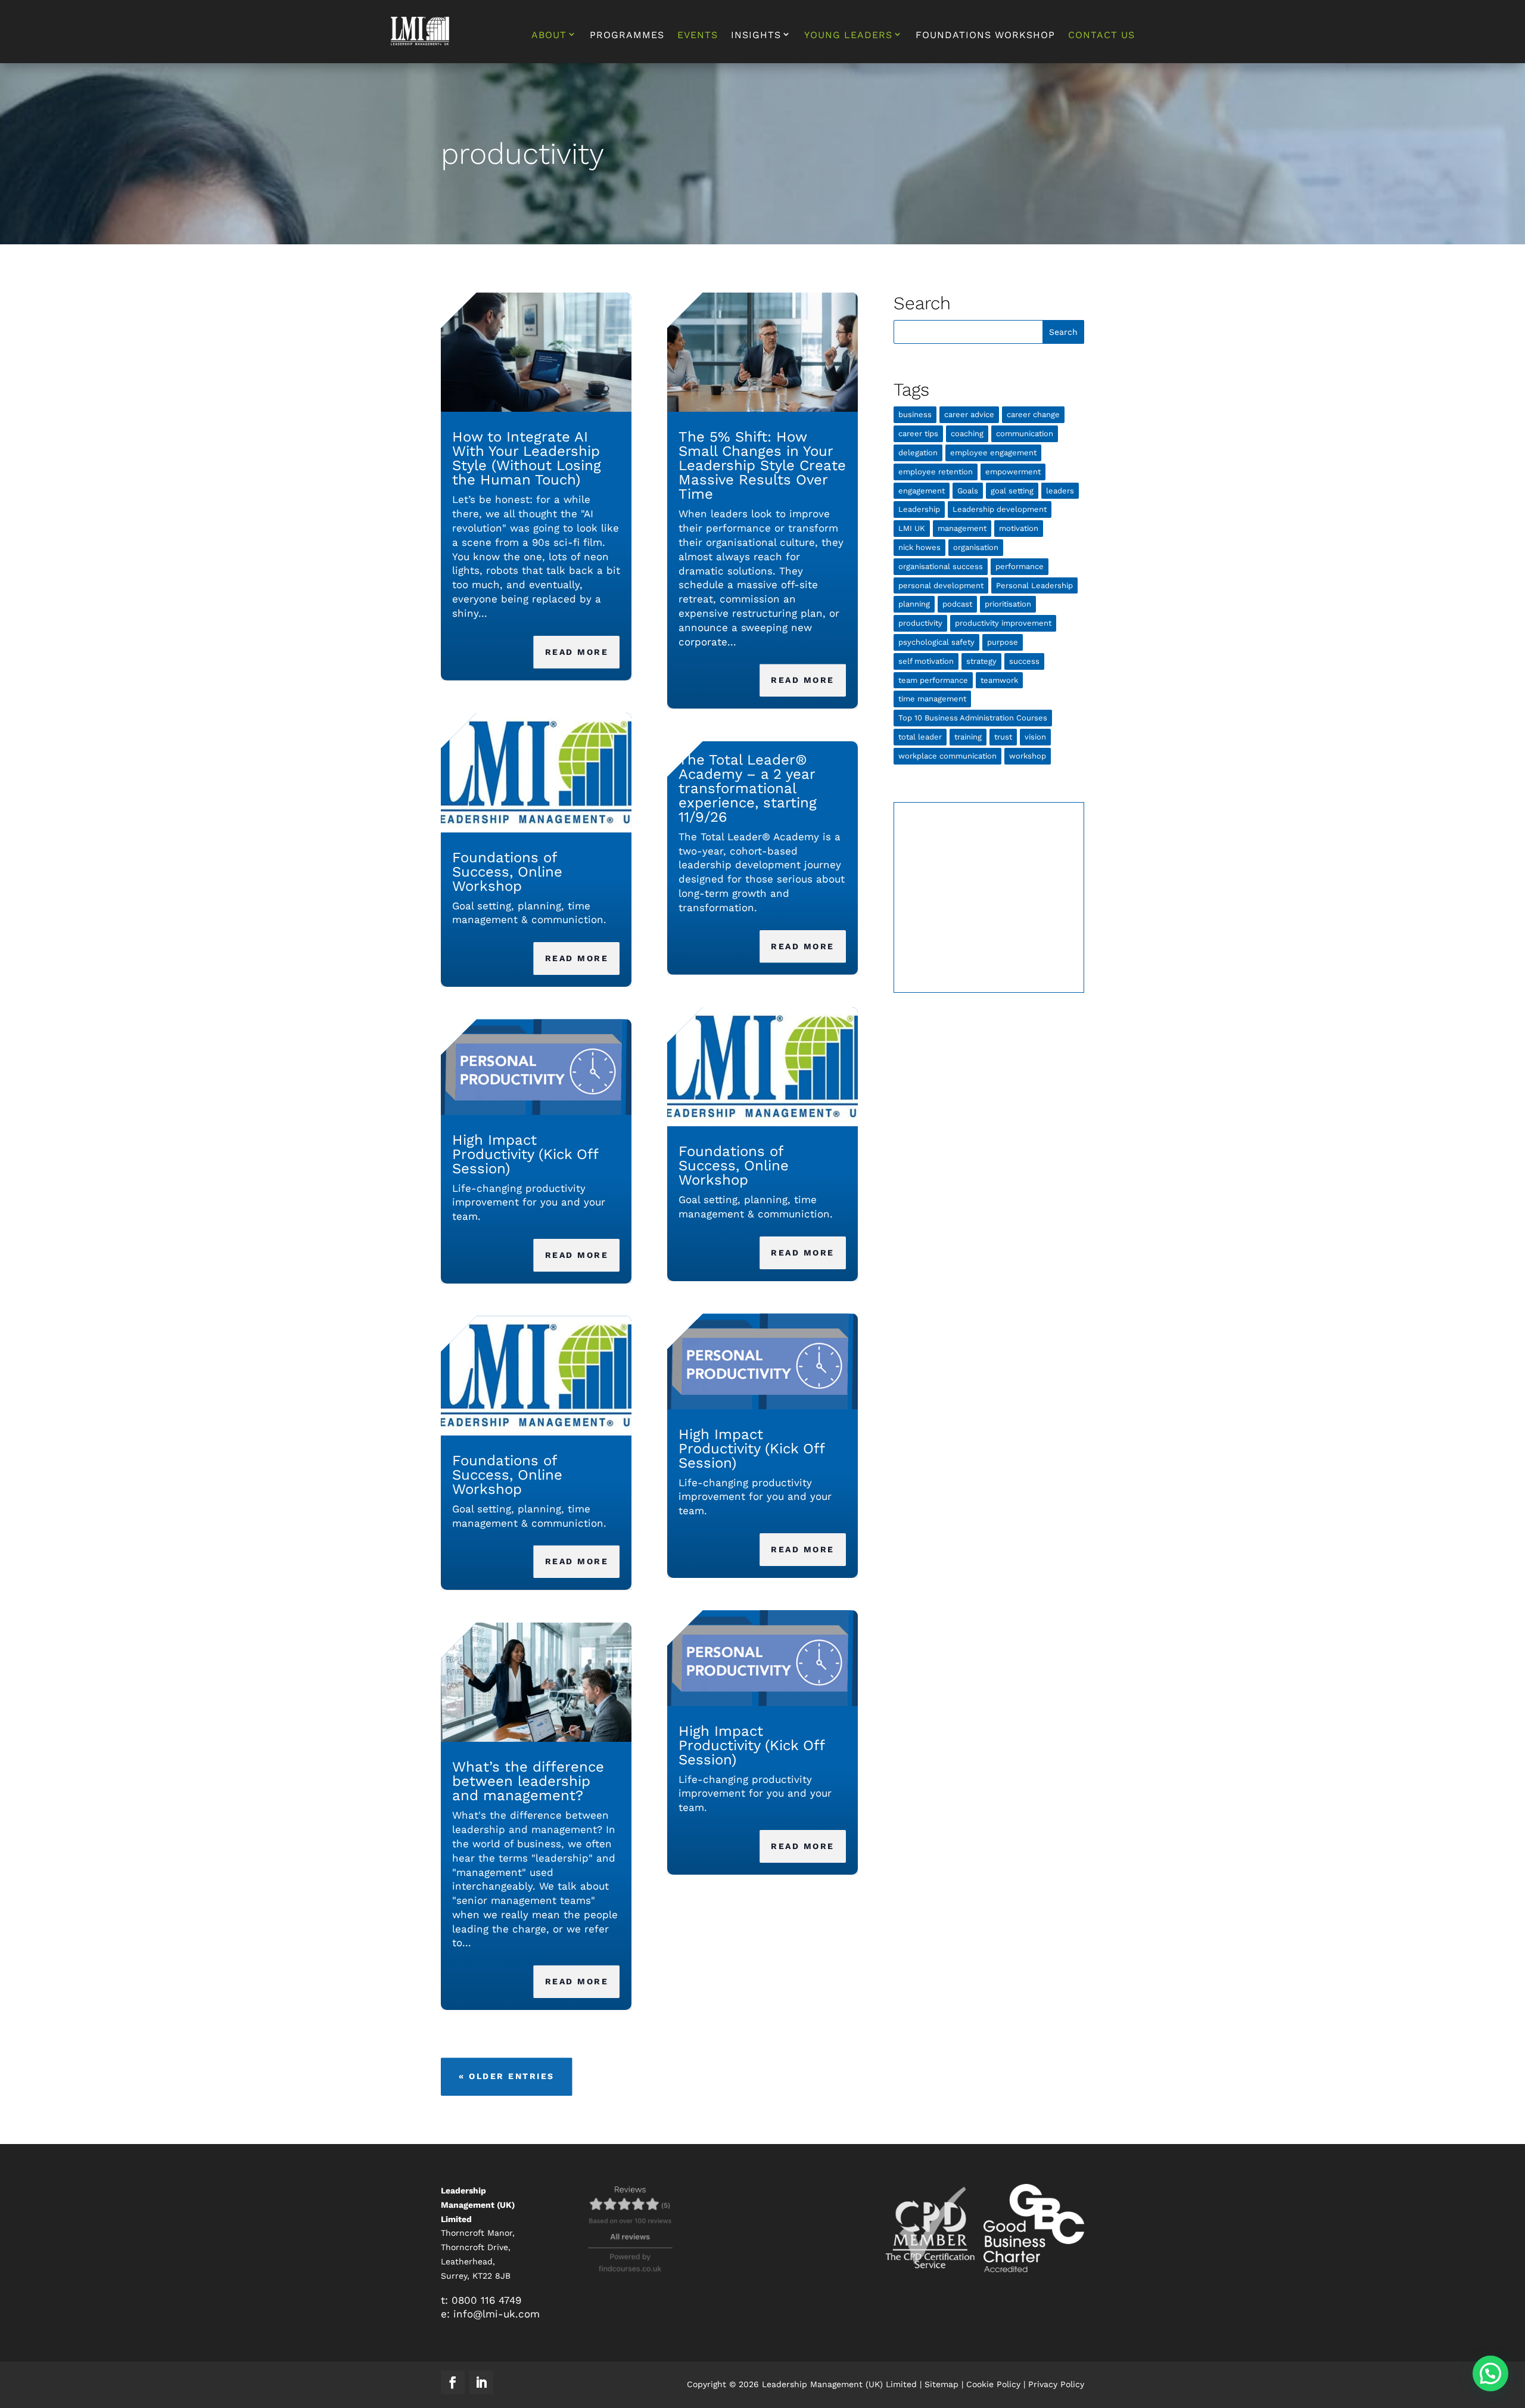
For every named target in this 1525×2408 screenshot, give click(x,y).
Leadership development (1000, 509)
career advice (969, 414)
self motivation (926, 661)
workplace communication (947, 756)
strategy (981, 661)
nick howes (919, 547)
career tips (918, 434)
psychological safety (936, 642)
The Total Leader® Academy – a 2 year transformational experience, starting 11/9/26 (748, 788)
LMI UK (912, 528)
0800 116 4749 (486, 2300)
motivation (1019, 528)
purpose (1003, 642)
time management (932, 699)
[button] (1490, 2373)
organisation (976, 547)
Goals (968, 491)
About (549, 35)
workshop (1028, 756)
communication (1025, 434)
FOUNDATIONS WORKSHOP (985, 36)
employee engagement (993, 453)
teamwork (999, 680)
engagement (922, 491)
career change (1033, 414)
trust (1003, 737)
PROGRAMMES (627, 36)
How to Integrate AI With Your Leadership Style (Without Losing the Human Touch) (527, 458)
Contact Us (1101, 36)
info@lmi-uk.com (497, 2314)
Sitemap (942, 2384)
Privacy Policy (1056, 2384)
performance (1020, 566)
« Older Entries (507, 2076)
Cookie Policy (993, 2384)
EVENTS (698, 36)
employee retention (936, 472)
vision (1035, 737)
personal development (941, 585)
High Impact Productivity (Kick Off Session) (525, 1154)
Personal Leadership (1034, 585)
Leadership (919, 509)
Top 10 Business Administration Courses (973, 718)
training (968, 737)
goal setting (1012, 491)
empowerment (1013, 472)
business (915, 414)
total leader (920, 737)
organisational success (941, 566)
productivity (920, 623)
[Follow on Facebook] (453, 2382)
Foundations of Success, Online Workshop (507, 872)
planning (914, 604)
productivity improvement (1003, 623)
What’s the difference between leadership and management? (528, 1781)
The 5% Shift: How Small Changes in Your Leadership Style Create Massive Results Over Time (762, 465)
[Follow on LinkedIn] (481, 2382)
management (962, 528)
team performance (933, 680)
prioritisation (1008, 604)
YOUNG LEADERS (848, 35)
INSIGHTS (756, 35)
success (1024, 661)
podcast (957, 604)
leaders (1060, 491)
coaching (967, 434)
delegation (918, 453)
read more (577, 652)
